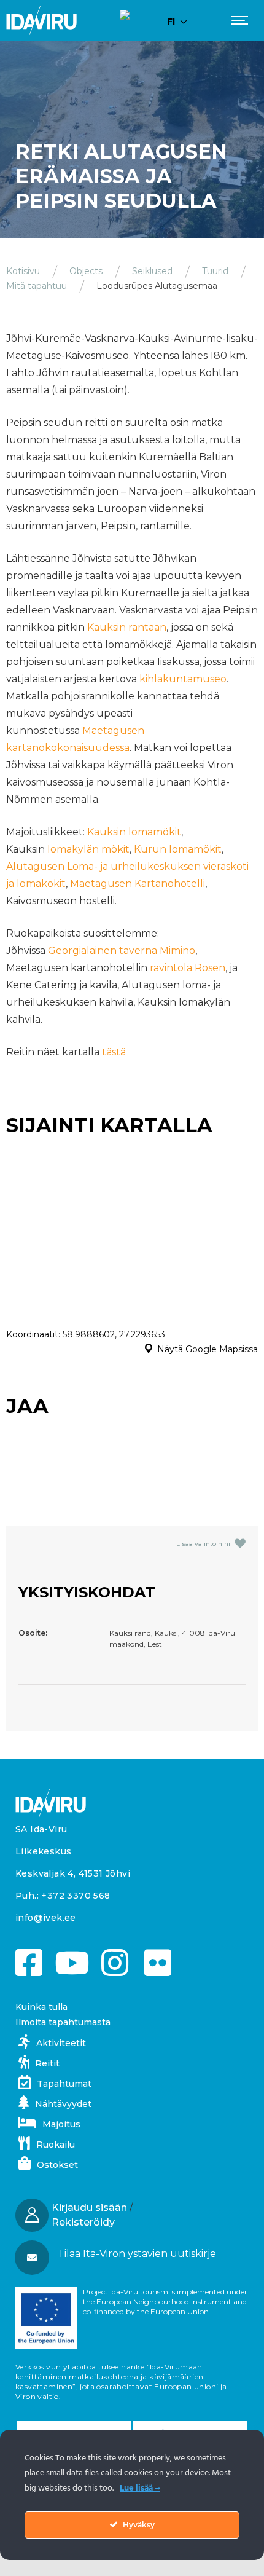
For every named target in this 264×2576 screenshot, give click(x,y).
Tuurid (215, 271)
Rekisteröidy (83, 2222)
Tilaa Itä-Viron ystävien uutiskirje (137, 2254)
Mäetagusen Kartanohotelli (138, 884)
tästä (114, 1052)
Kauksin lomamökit (134, 832)
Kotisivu (23, 271)
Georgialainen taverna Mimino (122, 951)
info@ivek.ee (46, 1918)
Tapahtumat (64, 2084)
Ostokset (57, 2165)
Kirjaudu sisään (89, 2208)
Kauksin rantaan (127, 627)
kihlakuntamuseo (183, 679)
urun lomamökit (181, 849)
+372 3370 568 (76, 1896)
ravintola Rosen (188, 968)
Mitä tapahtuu (37, 286)
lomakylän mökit (88, 849)
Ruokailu (56, 2145)
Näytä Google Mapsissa (208, 1349)
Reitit (47, 2063)
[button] (131, 2254)
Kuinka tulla (41, 2007)
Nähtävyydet (63, 2104)
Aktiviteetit (61, 2043)
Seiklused (152, 271)
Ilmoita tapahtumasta (63, 2022)
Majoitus (61, 2124)
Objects (86, 271)
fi (171, 22)
